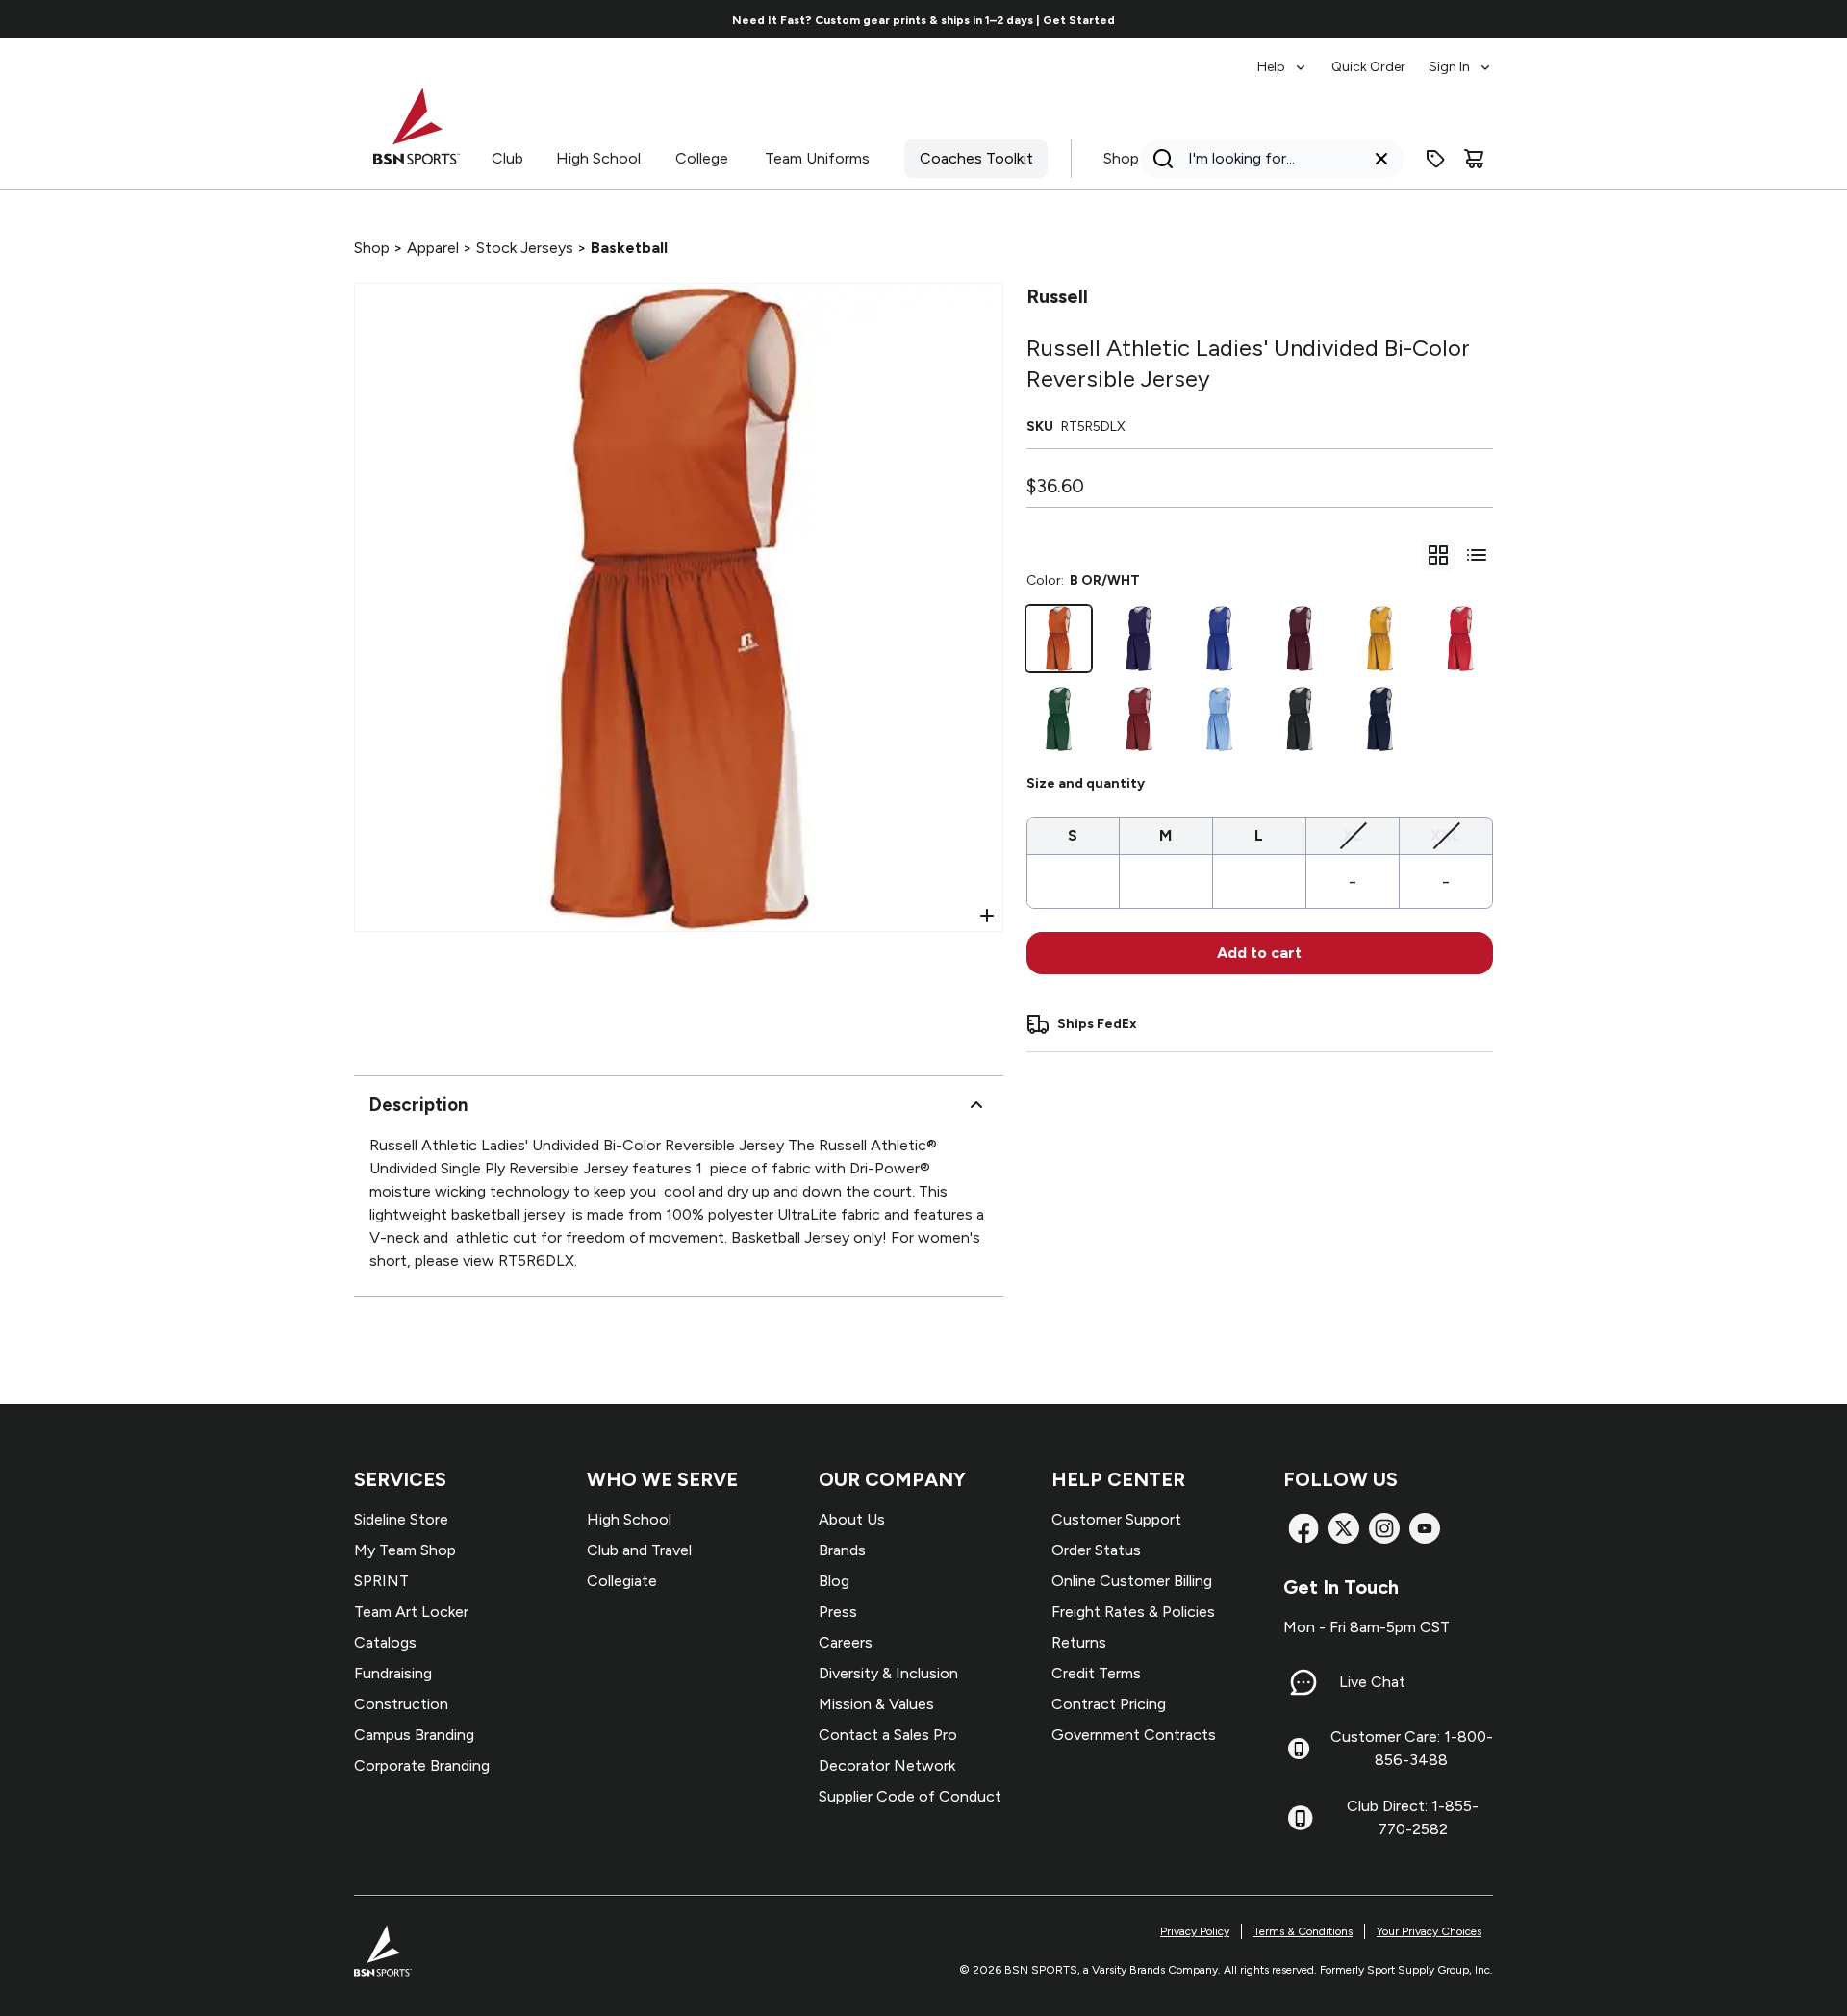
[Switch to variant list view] (1477, 555)
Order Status (1096, 1550)
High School (598, 158)
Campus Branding (414, 1735)
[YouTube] (1425, 1528)
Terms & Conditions (1303, 1931)
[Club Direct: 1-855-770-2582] (1300, 1818)
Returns (1079, 1642)
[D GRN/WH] (1059, 719)
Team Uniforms (817, 158)
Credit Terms (1096, 1673)
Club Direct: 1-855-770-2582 (1413, 1817)
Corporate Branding (422, 1765)
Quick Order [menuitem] (1368, 67)
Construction (401, 1704)
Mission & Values (876, 1704)
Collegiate (622, 1581)
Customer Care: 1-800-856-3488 (1412, 1748)
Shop (1121, 158)
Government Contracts (1134, 1735)
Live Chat (1372, 1682)
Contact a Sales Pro (888, 1735)
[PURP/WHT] (1139, 639)
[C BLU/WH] (1220, 719)
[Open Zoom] (987, 916)
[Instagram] (1384, 1528)
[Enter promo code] (1435, 159)
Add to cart (1259, 953)
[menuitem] (1283, 58)
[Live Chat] (1303, 1682)
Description (418, 1105)
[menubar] (1375, 58)
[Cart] (1474, 159)
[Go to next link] (1562, 19)
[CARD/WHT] (1139, 719)
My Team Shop (405, 1550)
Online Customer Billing (1132, 1581)
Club (507, 158)
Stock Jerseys (525, 248)
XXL (1445, 835)
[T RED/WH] (1460, 639)
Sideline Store (401, 1519)
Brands (842, 1550)
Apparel (433, 248)
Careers (846, 1642)
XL (1353, 835)
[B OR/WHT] (1059, 639)
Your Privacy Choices (1429, 1931)
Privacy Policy (1195, 1931)
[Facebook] (1303, 1528)
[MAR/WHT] (1300, 639)
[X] (1344, 1528)
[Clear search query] (1381, 159)
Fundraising (393, 1673)
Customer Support (1116, 1519)
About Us (852, 1519)
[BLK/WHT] (1300, 719)
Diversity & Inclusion (888, 1673)
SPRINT (381, 1581)
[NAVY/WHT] (1380, 719)
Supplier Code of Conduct (910, 1796)
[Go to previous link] (286, 19)
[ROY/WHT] (1220, 639)
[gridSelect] (1438, 555)
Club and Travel (639, 1550)
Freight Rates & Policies (1133, 1612)
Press (838, 1612)
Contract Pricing (1109, 1704)
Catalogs (385, 1642)
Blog (834, 1581)
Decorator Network (887, 1765)
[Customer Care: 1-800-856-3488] (1299, 1749)
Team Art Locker (411, 1612)
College (702, 158)
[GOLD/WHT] (1380, 639)
